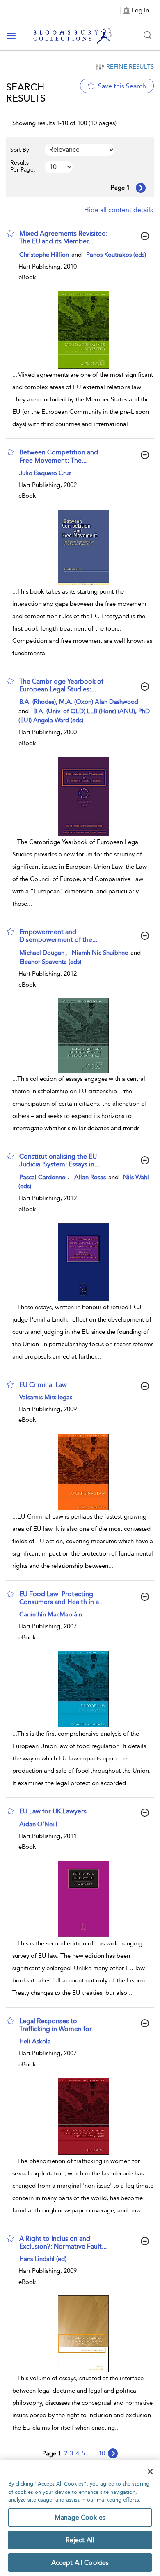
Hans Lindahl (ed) (43, 2259)
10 (102, 2453)
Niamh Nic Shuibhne (101, 953)
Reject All (80, 2540)
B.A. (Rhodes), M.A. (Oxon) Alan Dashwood (79, 702)
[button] (10, 233)
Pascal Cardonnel (43, 1177)
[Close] (150, 2472)
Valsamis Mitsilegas (46, 1397)
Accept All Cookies (80, 2563)
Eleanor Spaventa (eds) (50, 962)
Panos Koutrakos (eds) (116, 255)
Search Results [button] (26, 93)
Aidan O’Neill (38, 1824)
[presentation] (83, 330)
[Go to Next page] (141, 188)
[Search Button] (148, 35)
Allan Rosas (91, 1177)
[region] (80, 2518)
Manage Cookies (80, 2517)
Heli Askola (35, 2041)
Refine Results (130, 67)
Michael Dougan (42, 953)
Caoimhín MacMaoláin (51, 1614)
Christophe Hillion (45, 255)
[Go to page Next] (113, 2453)
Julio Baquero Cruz (45, 473)
